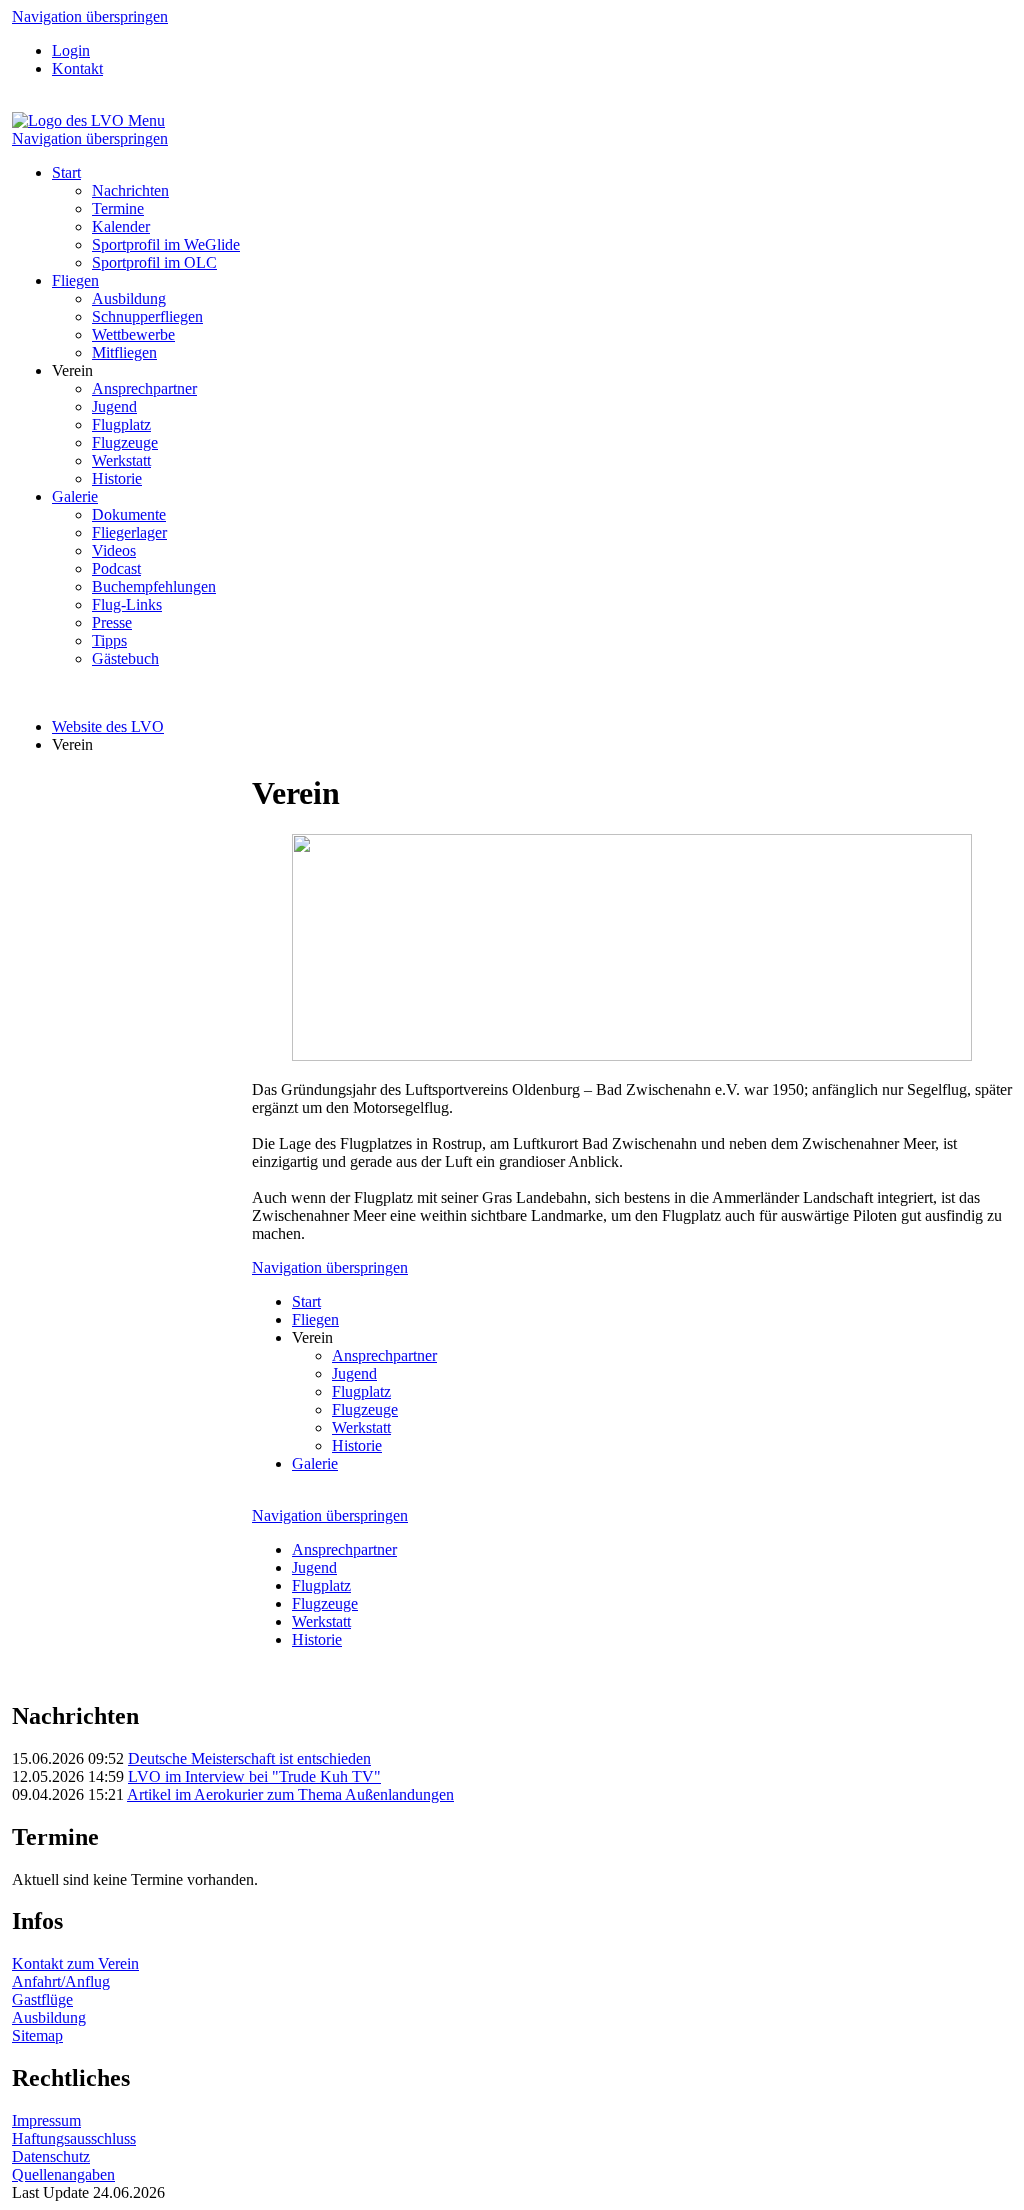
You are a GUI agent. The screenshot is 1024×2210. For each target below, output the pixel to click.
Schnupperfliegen (147, 316)
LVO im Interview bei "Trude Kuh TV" (254, 1776)
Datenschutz (51, 2156)
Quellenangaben (63, 2174)
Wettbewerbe (133, 334)
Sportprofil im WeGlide (166, 244)
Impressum (46, 2120)
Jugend (114, 406)
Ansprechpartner (144, 388)
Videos (114, 550)
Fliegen (75, 280)
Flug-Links (127, 604)
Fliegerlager (129, 532)
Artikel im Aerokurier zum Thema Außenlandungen (290, 1794)
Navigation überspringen (90, 16)
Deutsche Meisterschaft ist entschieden (249, 1758)
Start (66, 172)
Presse (112, 622)
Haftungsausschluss (74, 2138)
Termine (118, 208)
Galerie (75, 496)
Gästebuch (125, 658)
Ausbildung (129, 298)
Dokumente (129, 514)
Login (71, 50)
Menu (146, 120)
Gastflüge (42, 1999)
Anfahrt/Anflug (61, 1981)
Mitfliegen (124, 352)
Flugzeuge (125, 442)
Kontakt (77, 68)
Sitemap (37, 2035)
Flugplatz (121, 424)
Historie (117, 478)
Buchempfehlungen (154, 586)
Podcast (116, 568)
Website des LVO (108, 726)
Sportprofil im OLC (154, 262)
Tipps (109, 640)
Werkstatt (121, 460)
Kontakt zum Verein (75, 1963)
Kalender (121, 226)
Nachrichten (130, 190)
